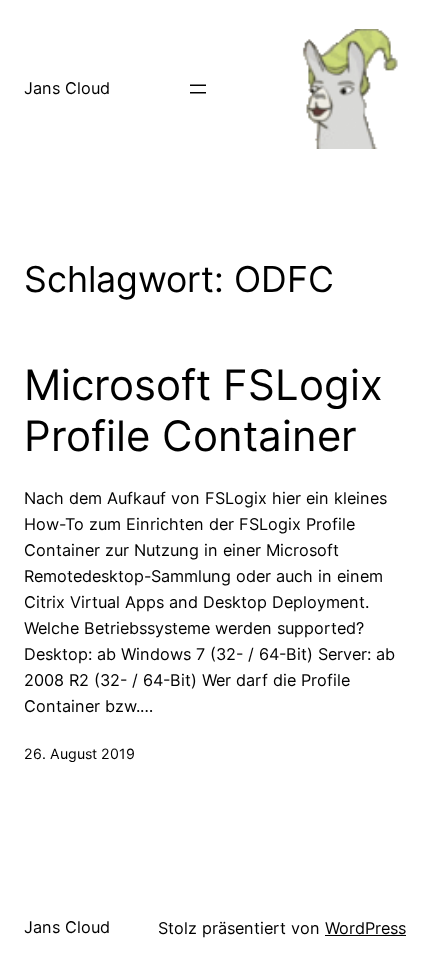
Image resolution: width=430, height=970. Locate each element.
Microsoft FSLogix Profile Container (203, 410)
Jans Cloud (67, 88)
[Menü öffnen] (198, 89)
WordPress (365, 928)
